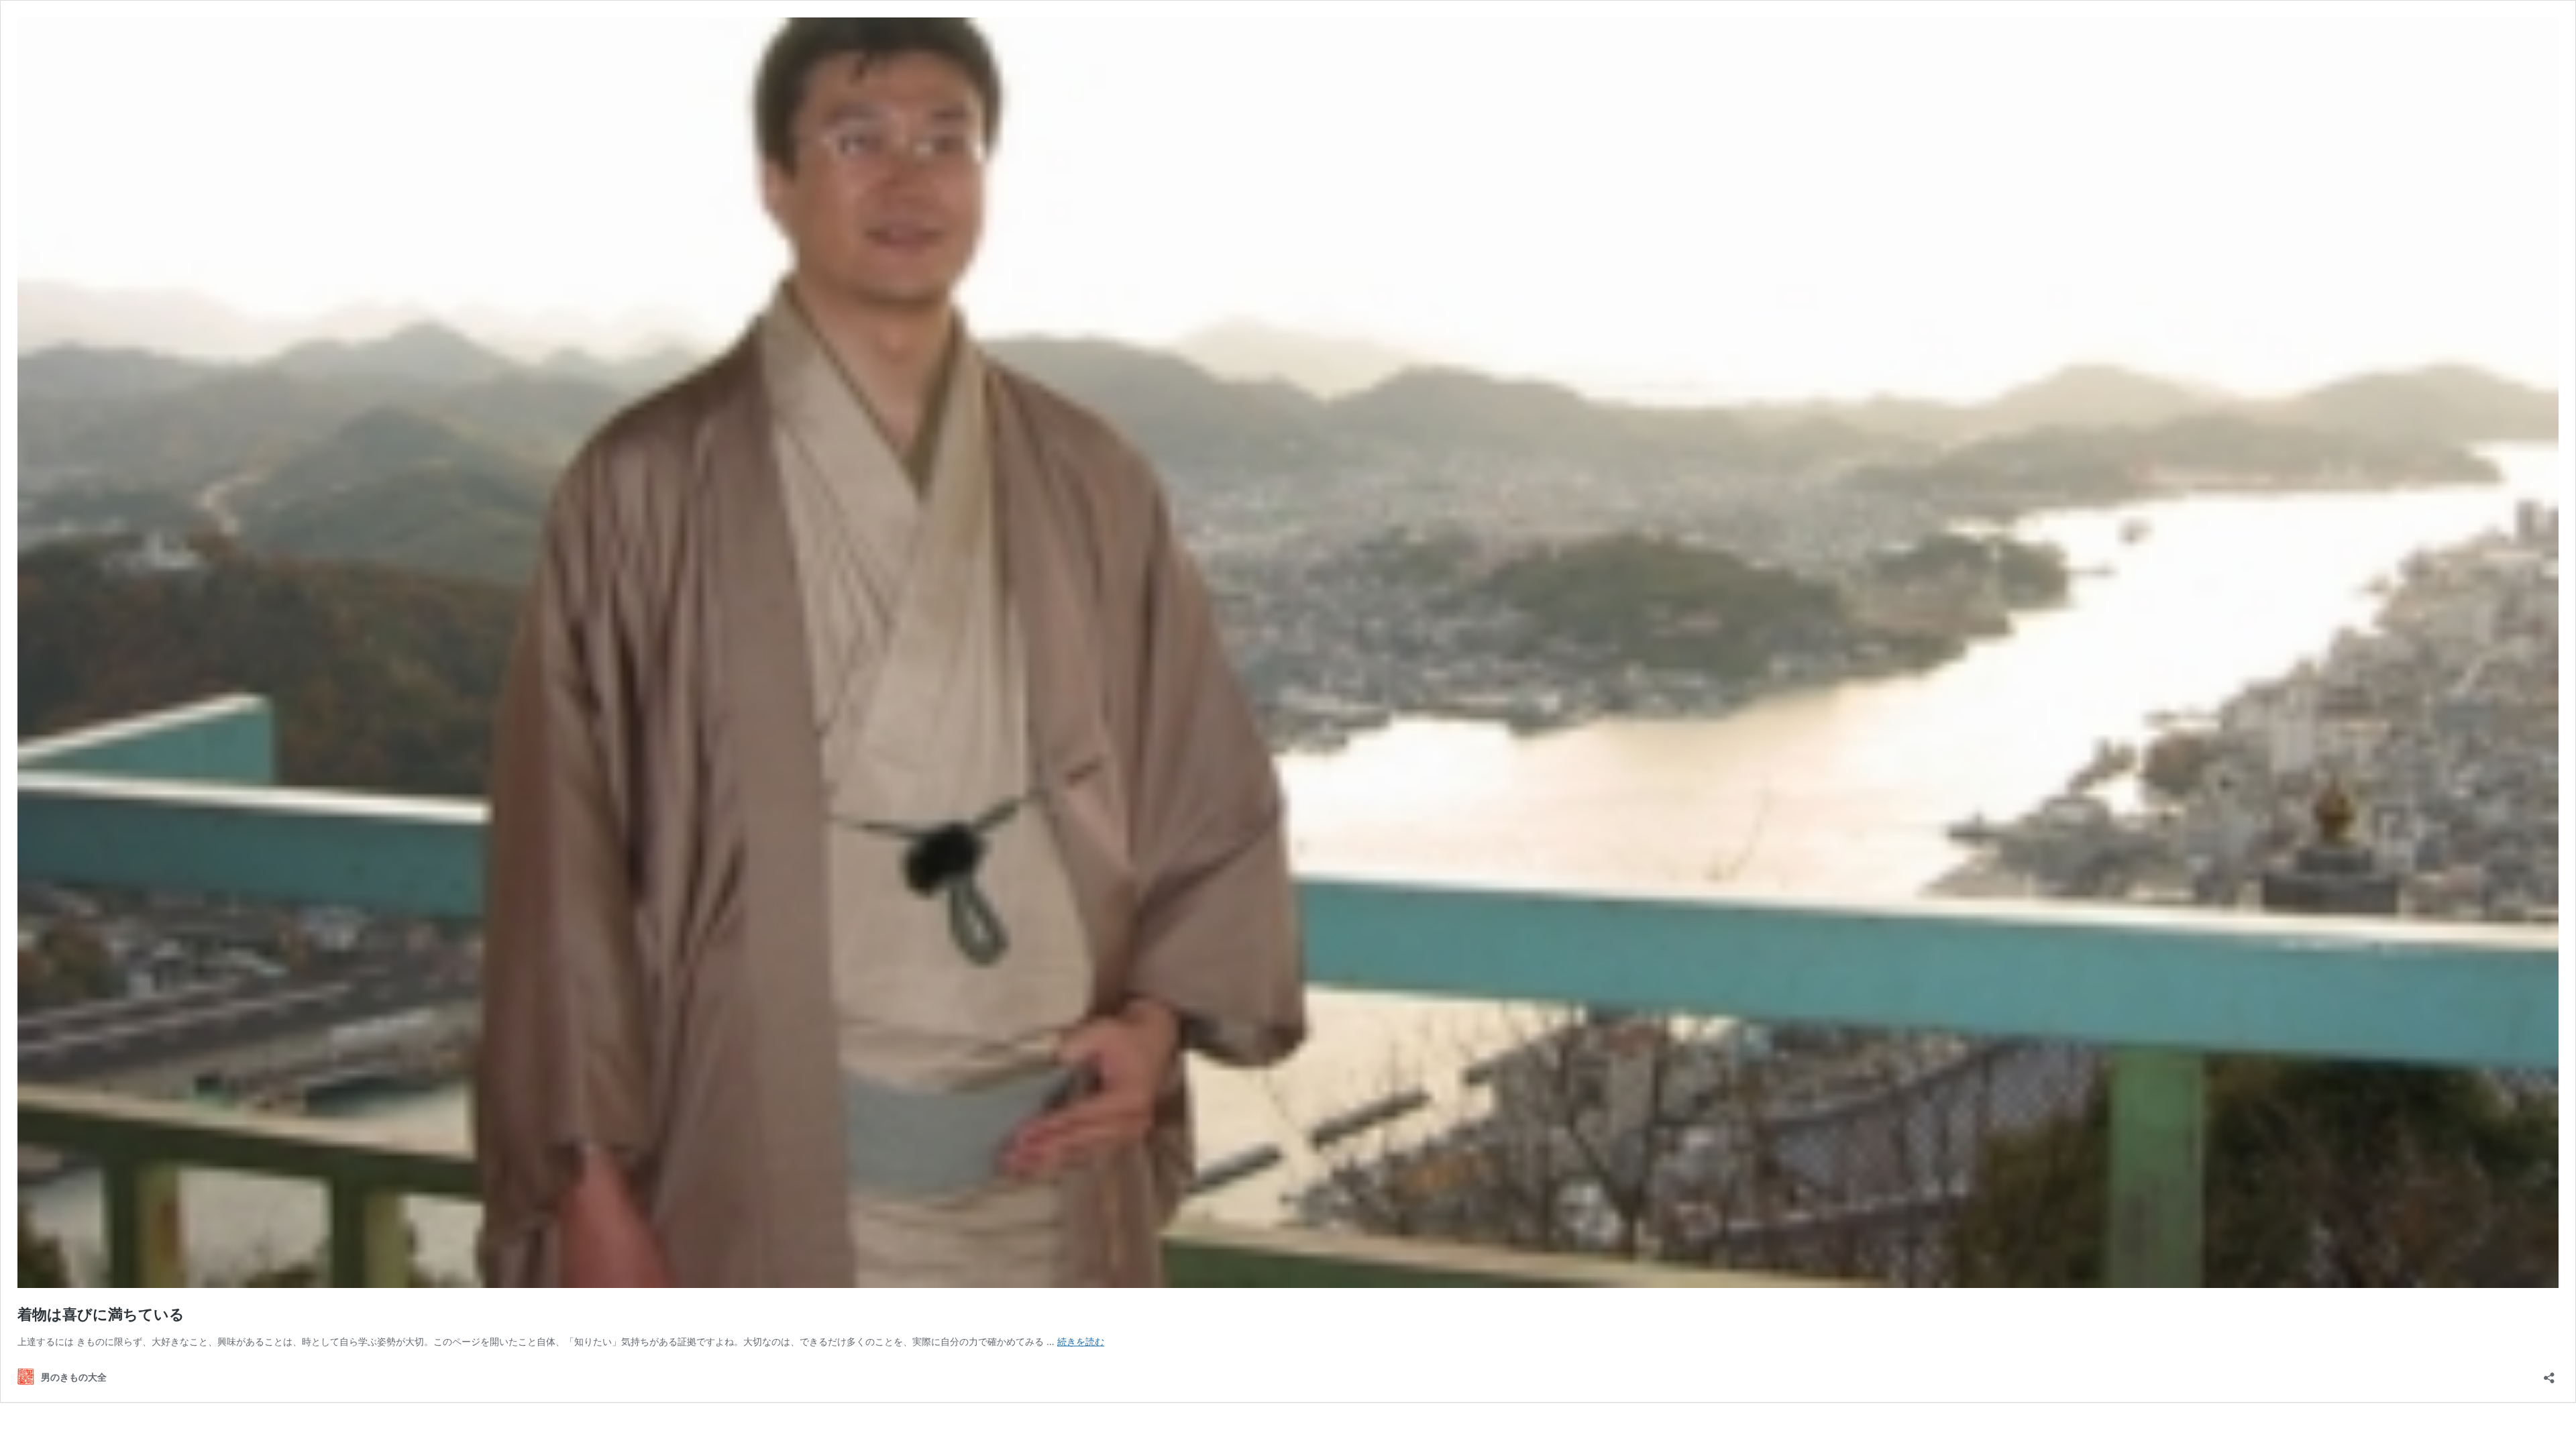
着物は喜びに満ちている (101, 1314)
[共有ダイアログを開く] (2549, 1374)
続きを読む (1081, 1341)
